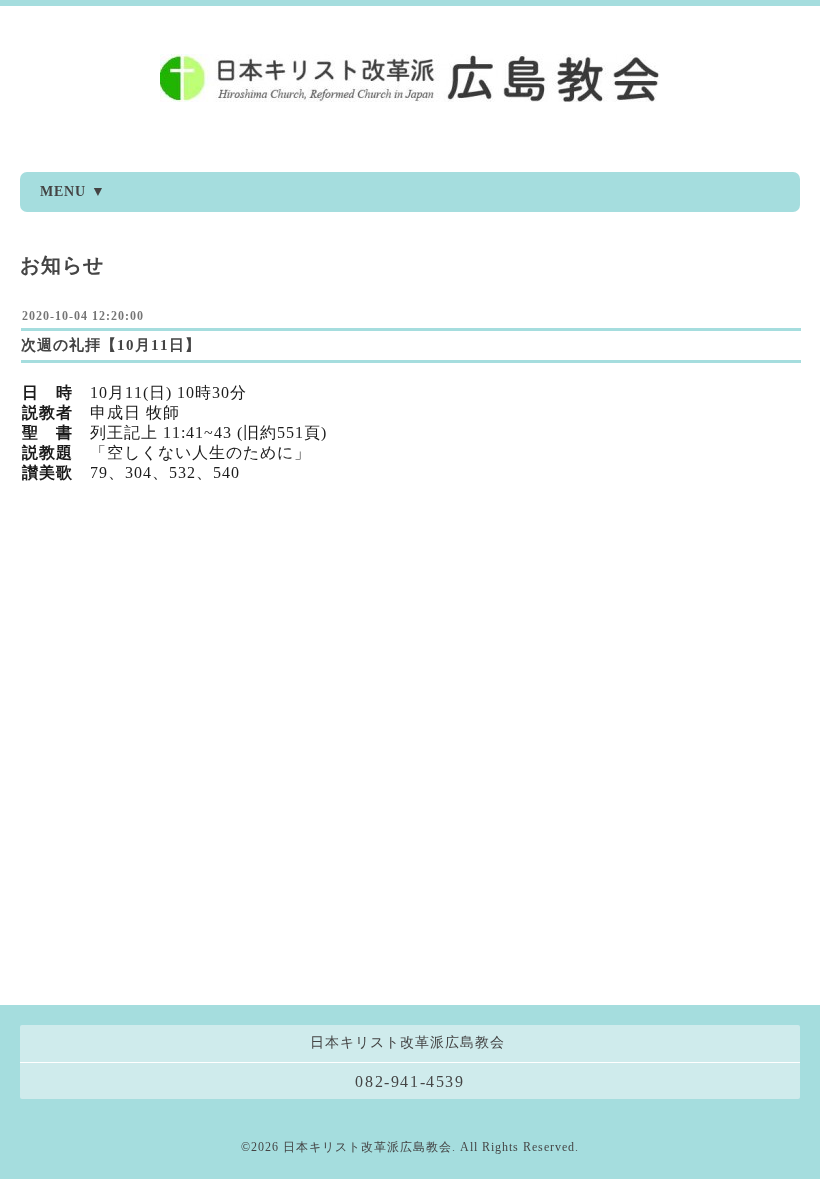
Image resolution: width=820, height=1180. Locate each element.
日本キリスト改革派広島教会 (367, 1147)
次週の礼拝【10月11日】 (111, 345)
